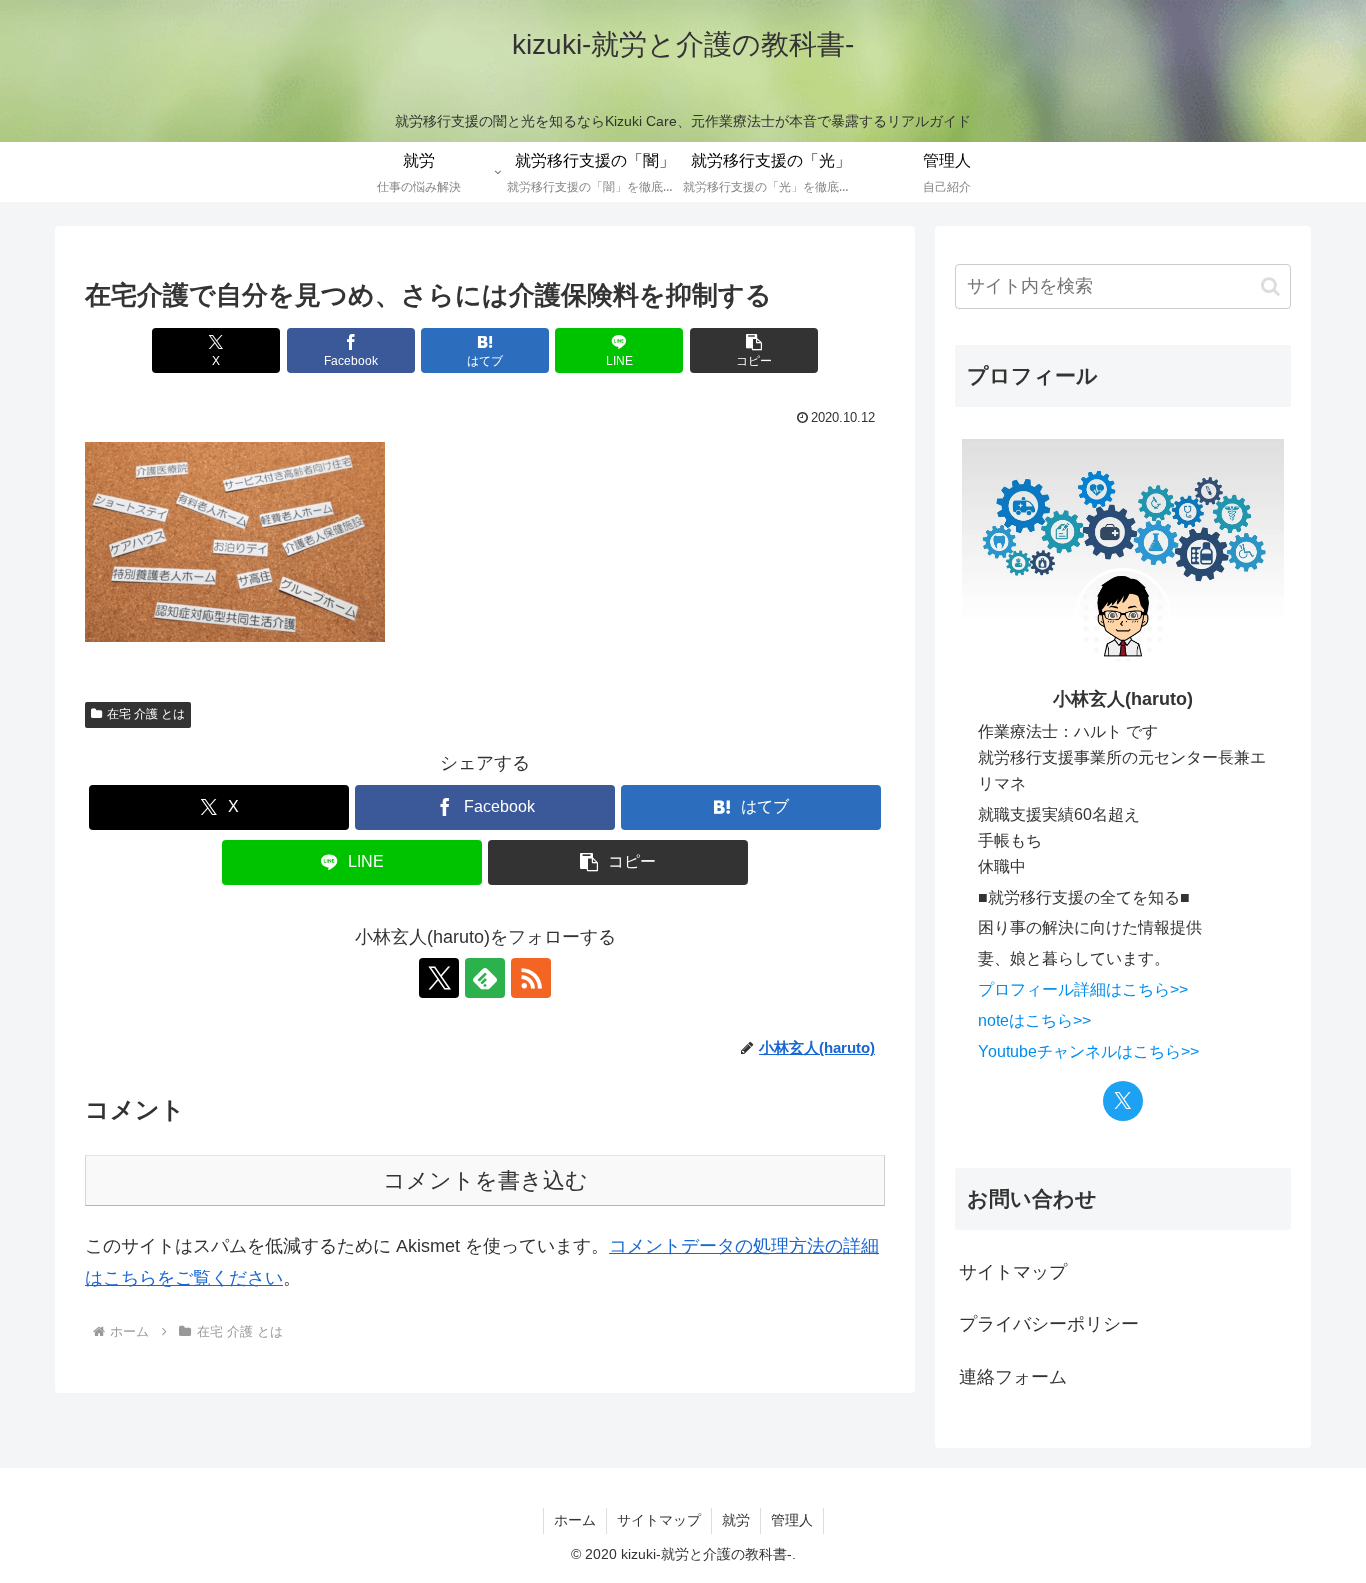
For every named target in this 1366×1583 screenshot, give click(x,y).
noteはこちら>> (1034, 1020)
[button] (754, 350)
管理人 (792, 1520)
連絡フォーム (1013, 1377)
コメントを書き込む (485, 1180)
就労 (736, 1520)
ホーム (575, 1520)
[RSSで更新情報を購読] (531, 978)
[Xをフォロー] (439, 978)
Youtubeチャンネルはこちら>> (1088, 1051)
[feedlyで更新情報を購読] (485, 978)
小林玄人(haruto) (1123, 699)
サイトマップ (1013, 1272)
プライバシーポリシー (1049, 1324)
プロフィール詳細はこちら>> (1083, 989)
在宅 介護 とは (146, 714)
